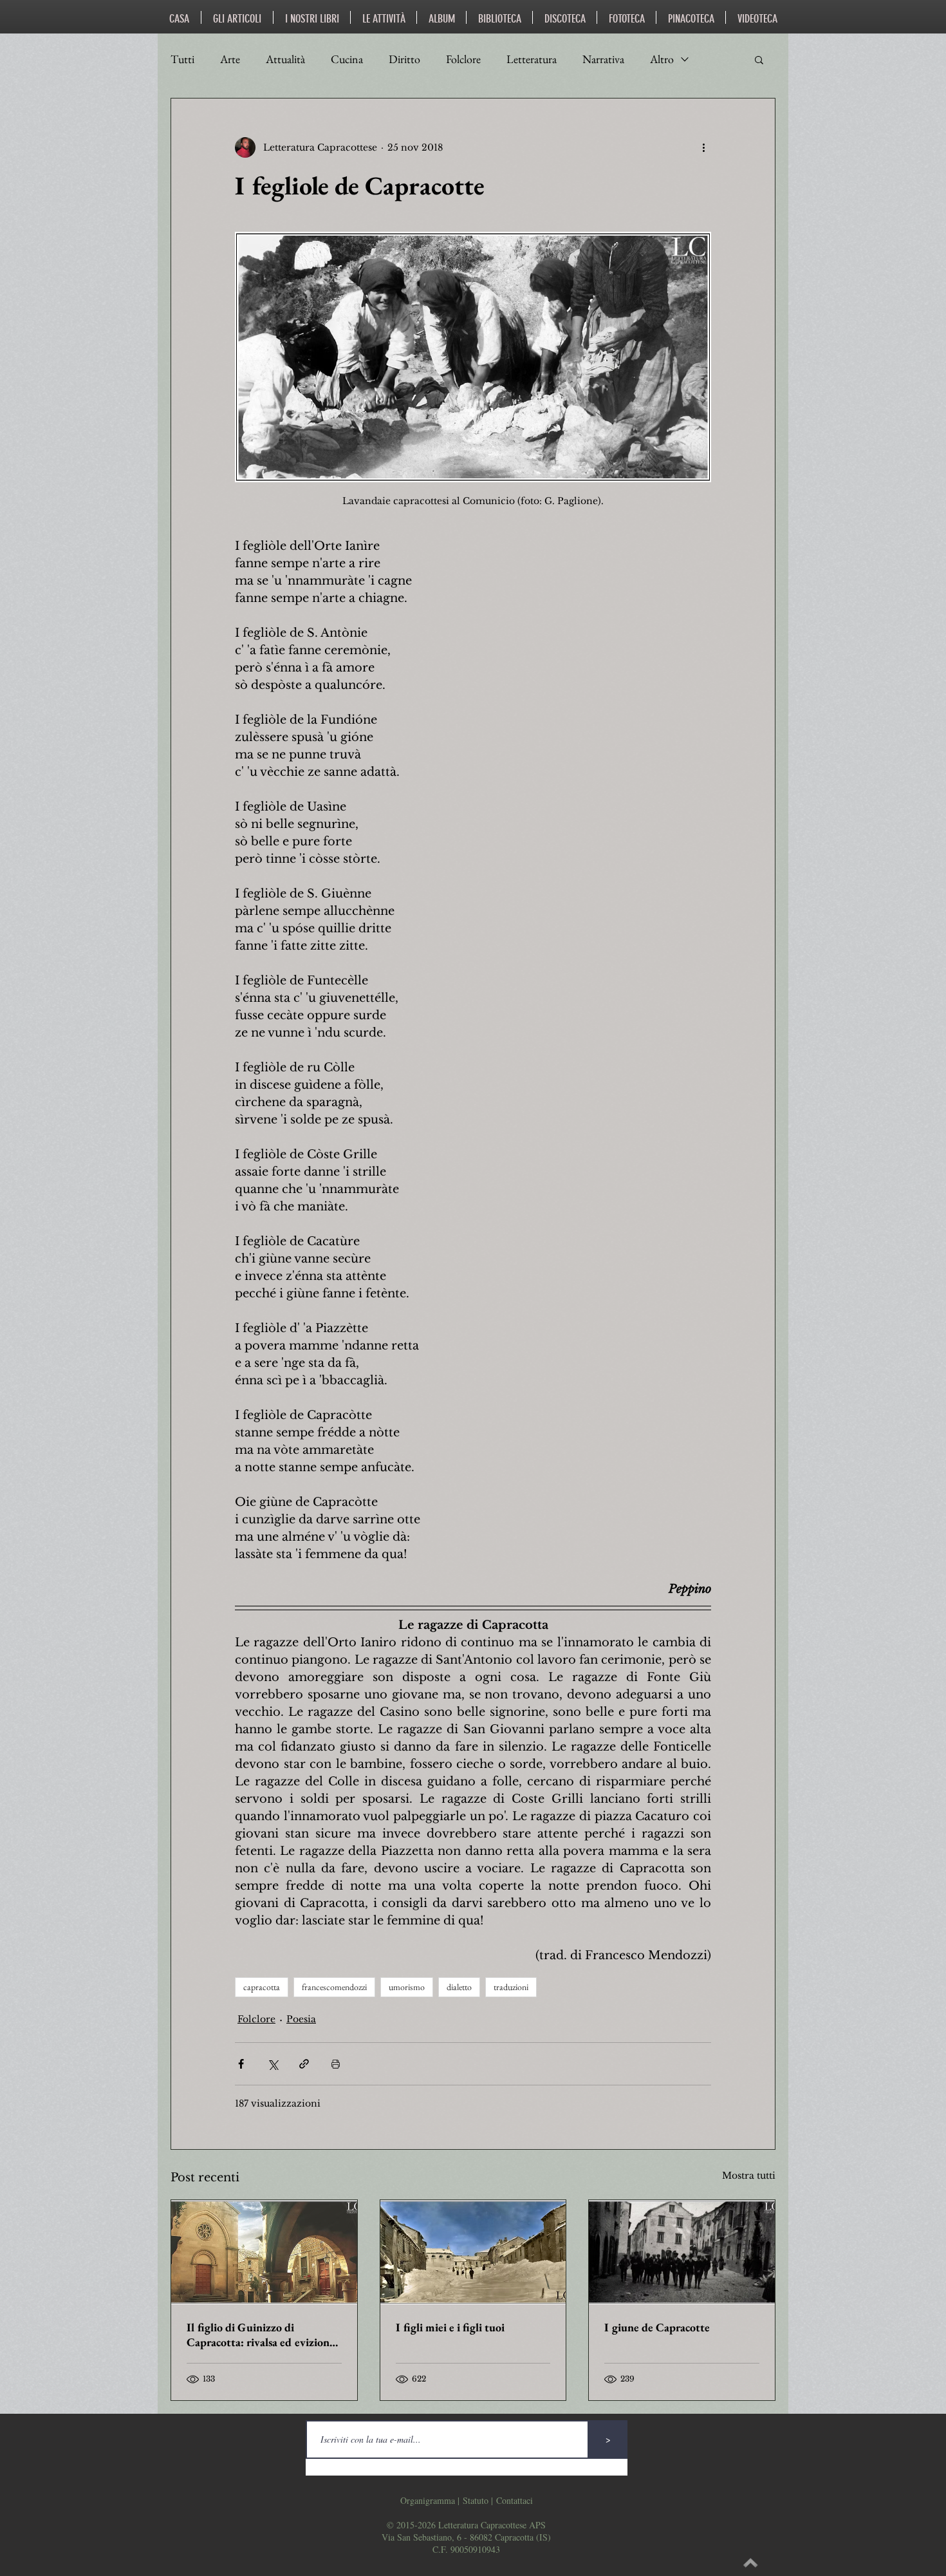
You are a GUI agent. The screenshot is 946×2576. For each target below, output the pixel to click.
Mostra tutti (749, 2176)
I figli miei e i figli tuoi (450, 2327)
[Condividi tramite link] (304, 2064)
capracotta (262, 1987)
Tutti (182, 59)
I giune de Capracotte (657, 2327)
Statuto (476, 2500)
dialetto (459, 1987)
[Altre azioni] (703, 147)
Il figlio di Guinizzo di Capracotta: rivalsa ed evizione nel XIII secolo (261, 2335)
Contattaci (515, 2500)
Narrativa (603, 59)
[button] (759, 59)
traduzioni (511, 1987)
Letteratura (532, 59)
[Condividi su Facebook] (241, 2064)
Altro (662, 59)
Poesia (301, 2019)
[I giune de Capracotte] (682, 2252)
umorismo (407, 1987)
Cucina (347, 59)
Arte (230, 59)
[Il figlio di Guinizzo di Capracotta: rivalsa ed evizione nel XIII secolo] (264, 2252)
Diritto (404, 59)
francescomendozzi (334, 1987)
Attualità (285, 59)
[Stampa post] (336, 2064)
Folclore (463, 59)
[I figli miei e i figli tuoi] (473, 2252)
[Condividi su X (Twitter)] (273, 2064)
